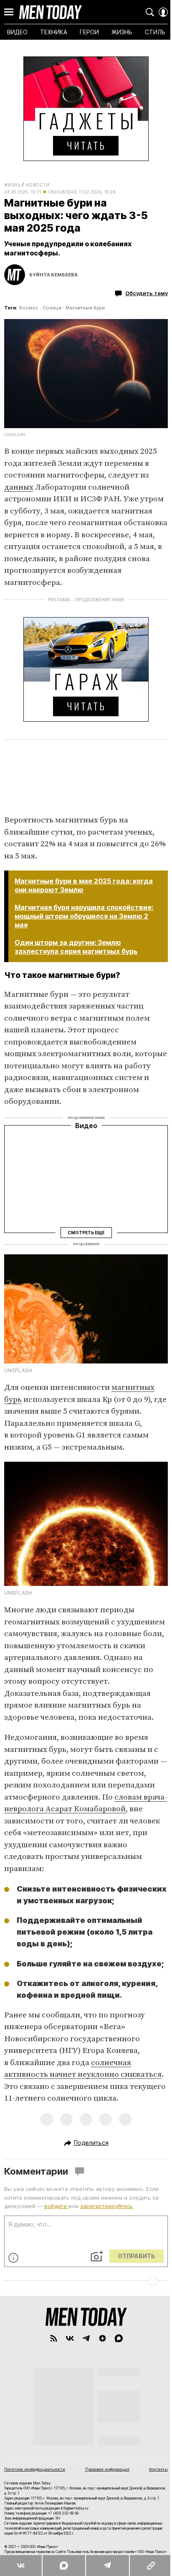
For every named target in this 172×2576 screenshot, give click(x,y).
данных (19, 487)
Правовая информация (107, 2469)
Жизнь (12, 185)
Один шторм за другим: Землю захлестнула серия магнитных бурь (76, 947)
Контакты (158, 2469)
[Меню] (9, 12)
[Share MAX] (63, 2566)
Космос (29, 308)
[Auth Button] (163, 12)
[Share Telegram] (107, 2566)
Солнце (52, 308)
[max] (119, 2338)
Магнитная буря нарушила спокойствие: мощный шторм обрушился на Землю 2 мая (84, 916)
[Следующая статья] (86, 2280)
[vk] (70, 2338)
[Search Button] (150, 12)
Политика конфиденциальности (35, 2469)
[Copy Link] (150, 2566)
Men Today (51, 12)
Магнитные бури (85, 308)
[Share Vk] (21, 2566)
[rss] (54, 2338)
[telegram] (86, 2338)
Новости (38, 185)
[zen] (102, 2338)
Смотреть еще (86, 1232)
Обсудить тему (147, 293)
